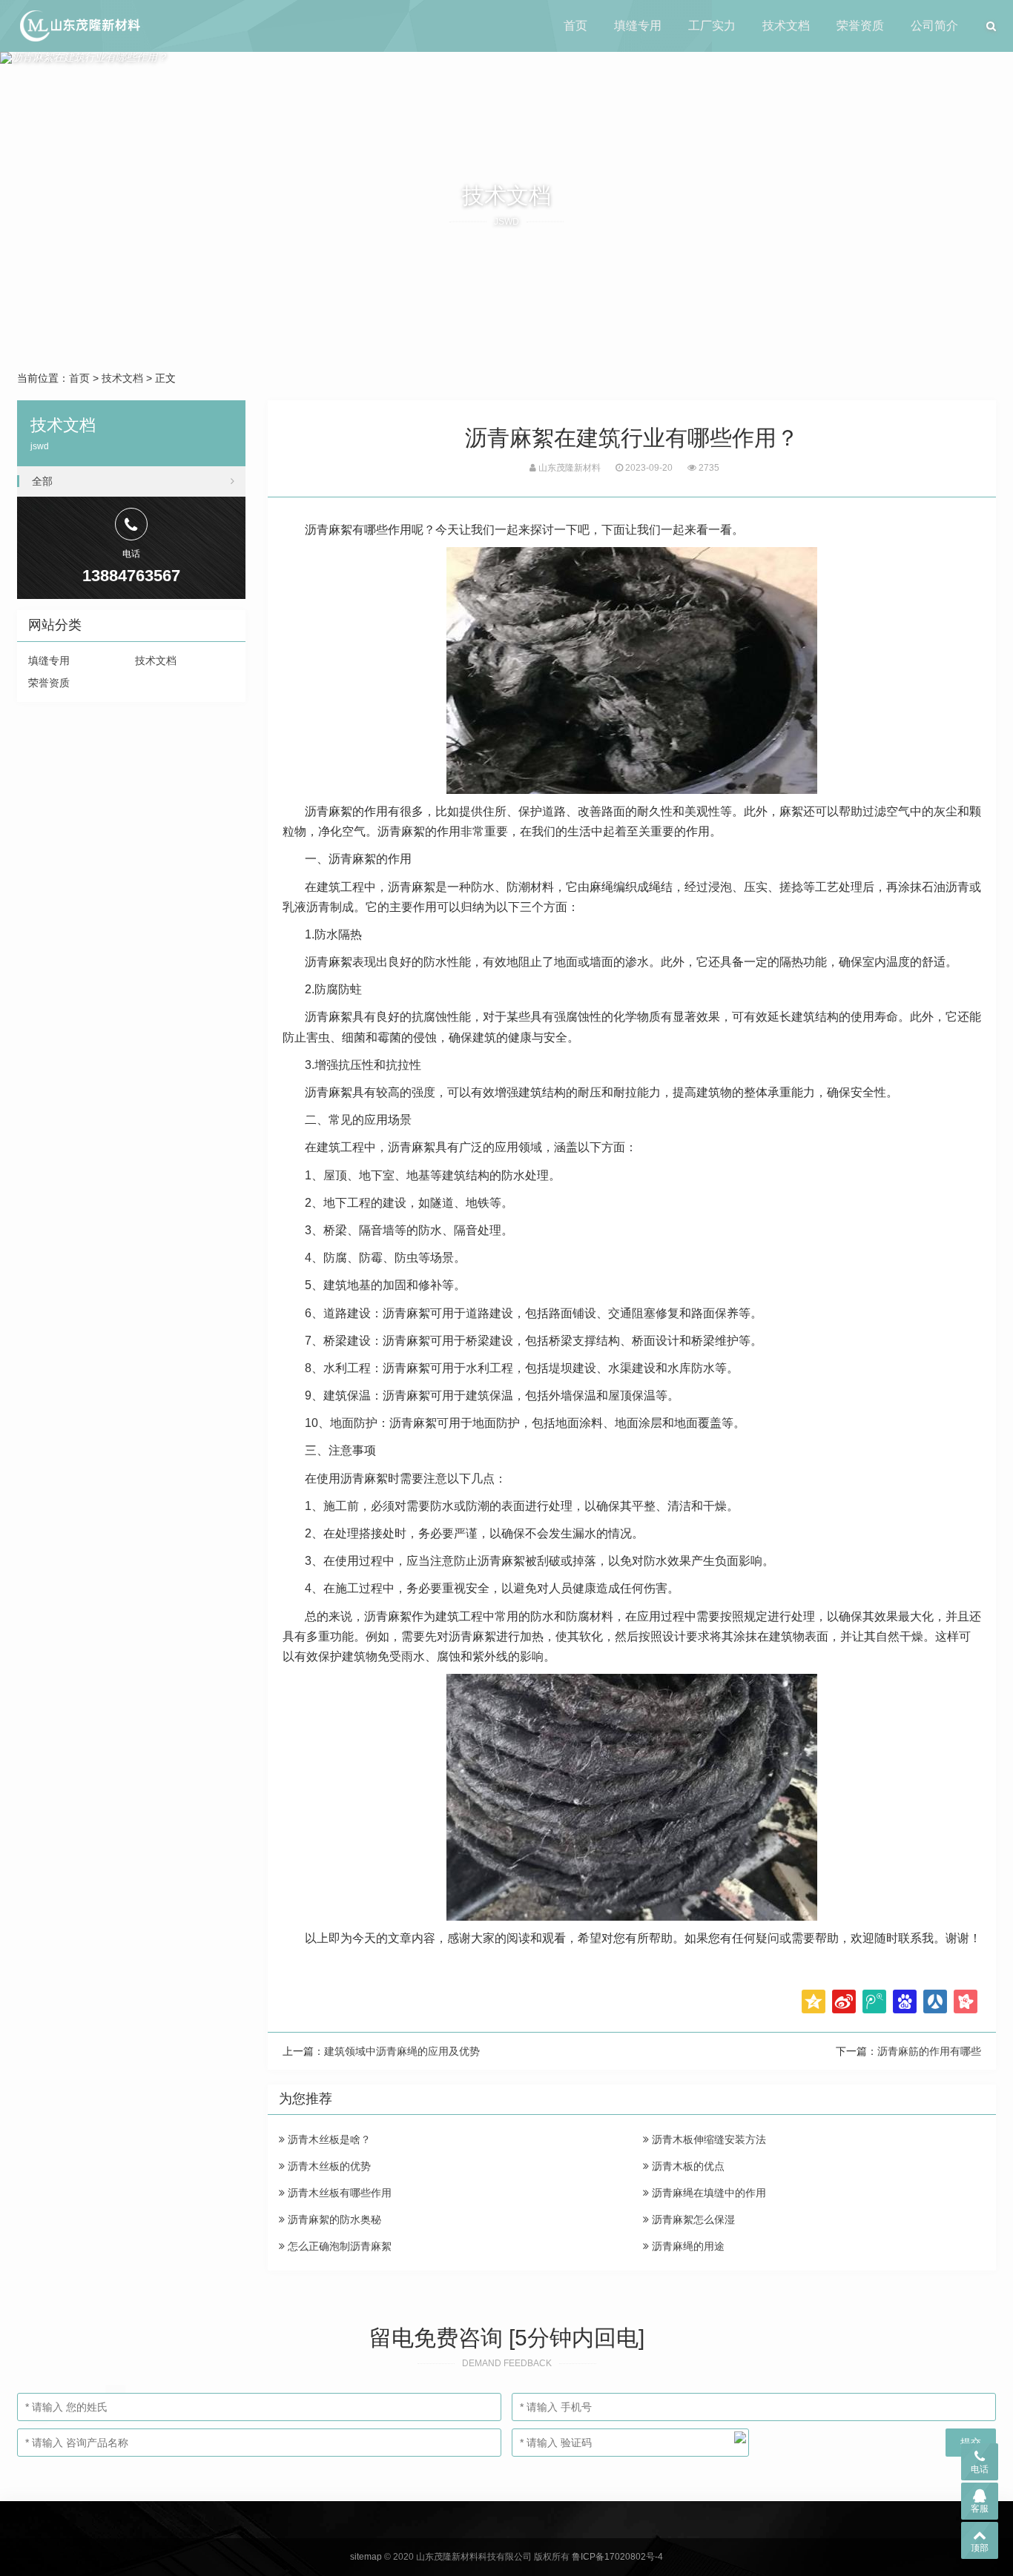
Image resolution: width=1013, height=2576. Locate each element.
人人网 (935, 2001)
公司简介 (934, 26)
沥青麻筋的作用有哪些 (929, 2051)
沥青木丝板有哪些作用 (338, 2193)
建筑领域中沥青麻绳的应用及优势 (402, 2051)
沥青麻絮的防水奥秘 (333, 2219)
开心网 (966, 2001)
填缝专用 (638, 26)
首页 (575, 26)
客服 (980, 2509)
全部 (42, 481)
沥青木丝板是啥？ (328, 2139)
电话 (980, 2469)
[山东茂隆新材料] (79, 26)
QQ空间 (814, 2001)
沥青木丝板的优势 (328, 2166)
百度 (905, 2001)
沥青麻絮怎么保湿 (692, 2219)
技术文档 (786, 26)
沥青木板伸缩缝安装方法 (707, 2139)
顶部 (980, 2548)
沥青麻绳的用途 (687, 2246)
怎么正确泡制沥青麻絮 (338, 2246)
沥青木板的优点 (687, 2166)
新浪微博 (844, 2001)
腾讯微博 (874, 2001)
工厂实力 (712, 26)
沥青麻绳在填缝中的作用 (707, 2193)
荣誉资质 (860, 26)
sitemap (366, 2557)
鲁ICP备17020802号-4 (617, 2557)
